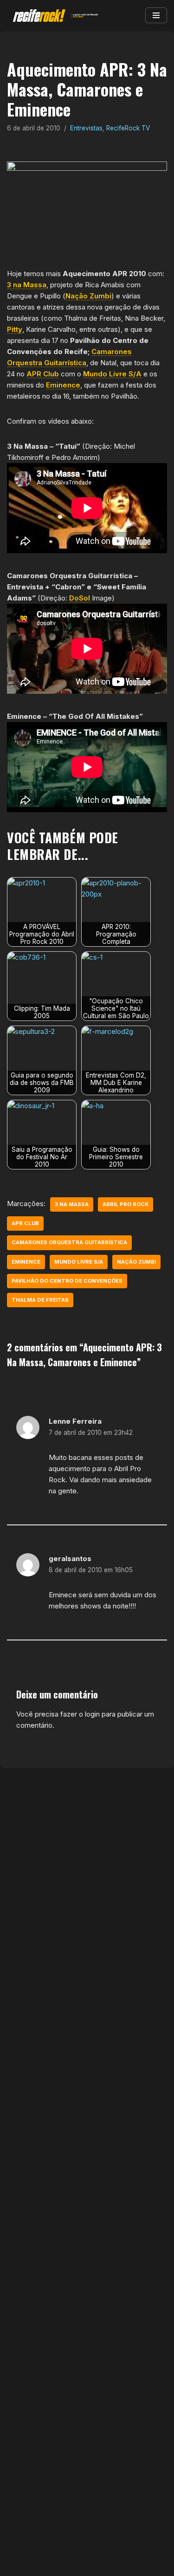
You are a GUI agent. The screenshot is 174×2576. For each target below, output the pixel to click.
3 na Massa (27, 285)
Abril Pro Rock (126, 1204)
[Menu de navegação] (156, 15)
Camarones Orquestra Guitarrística (69, 1242)
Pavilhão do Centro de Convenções (67, 1281)
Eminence (63, 385)
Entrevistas (86, 128)
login (92, 1714)
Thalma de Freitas (40, 1300)
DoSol (80, 598)
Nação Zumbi (88, 296)
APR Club (43, 374)
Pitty (15, 329)
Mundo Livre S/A (112, 374)
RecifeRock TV (128, 128)
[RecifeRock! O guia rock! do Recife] (53, 16)
